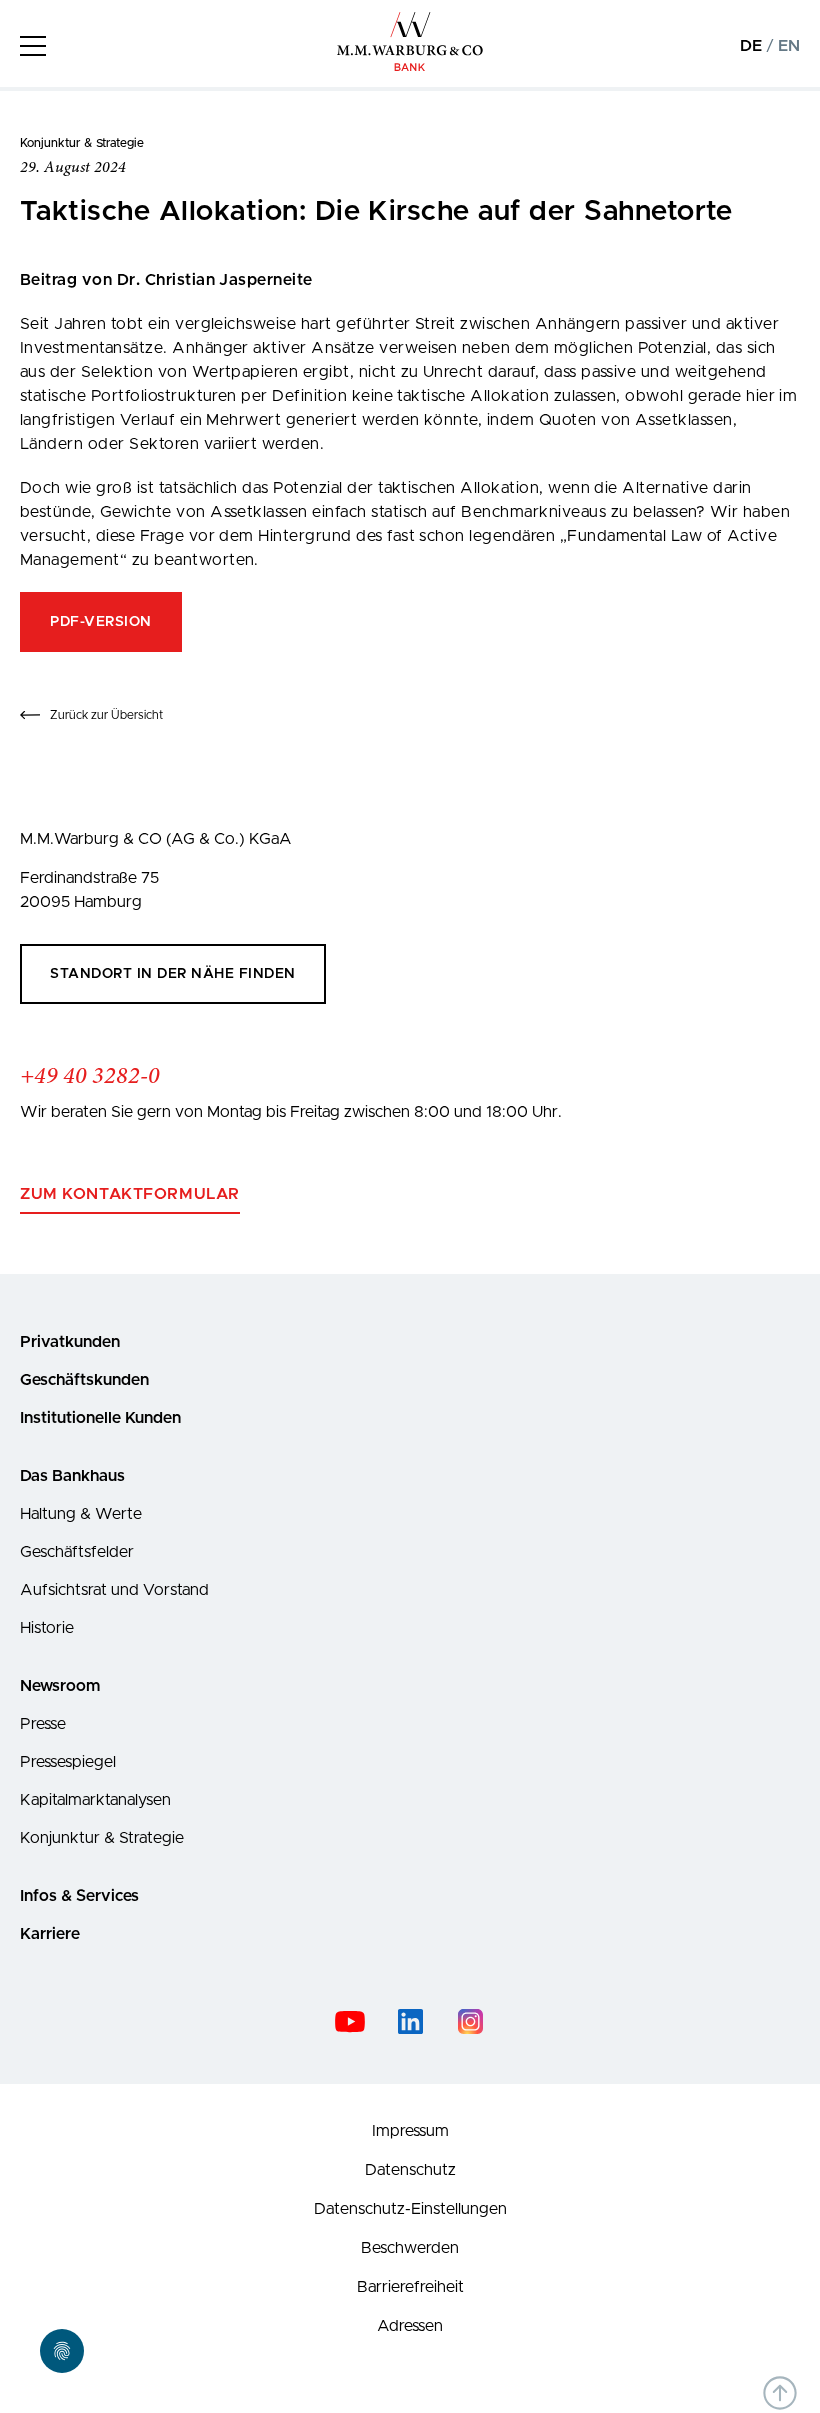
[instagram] (470, 2021)
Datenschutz (410, 2170)
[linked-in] (410, 2021)
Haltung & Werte (81, 1514)
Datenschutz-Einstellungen (410, 2209)
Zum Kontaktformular (130, 1194)
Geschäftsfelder (77, 1552)
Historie (47, 1628)
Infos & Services (79, 1896)
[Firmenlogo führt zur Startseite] (410, 67)
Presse (43, 1724)
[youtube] (350, 2021)
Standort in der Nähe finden (173, 974)
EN (789, 46)
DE (751, 46)
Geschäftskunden (84, 1380)
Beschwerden (410, 2248)
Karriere (50, 1934)
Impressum (410, 2131)
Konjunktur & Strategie (102, 1838)
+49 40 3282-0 (90, 1077)
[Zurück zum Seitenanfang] (780, 2393)
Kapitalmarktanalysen (95, 1800)
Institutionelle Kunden (100, 1418)
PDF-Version (101, 622)
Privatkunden (70, 1342)
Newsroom (60, 1686)
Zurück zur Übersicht (106, 715)
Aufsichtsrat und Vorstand (114, 1590)
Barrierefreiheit (410, 2287)
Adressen (410, 2326)
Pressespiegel (68, 1762)
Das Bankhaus (72, 1476)
